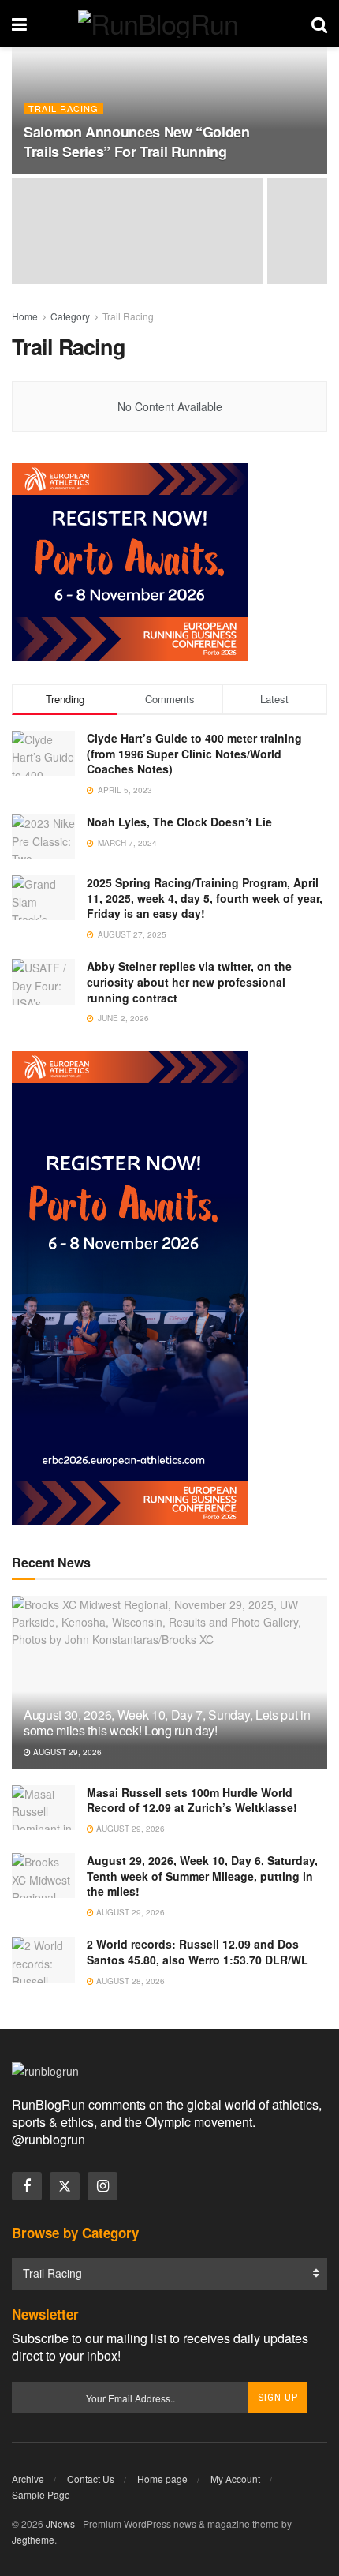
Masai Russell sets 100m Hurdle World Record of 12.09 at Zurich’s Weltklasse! (192, 1800)
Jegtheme (33, 2539)
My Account (235, 2479)
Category (70, 316)
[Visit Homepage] (169, 24)
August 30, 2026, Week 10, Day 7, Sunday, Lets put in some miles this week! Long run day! (167, 1723)
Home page (162, 2479)
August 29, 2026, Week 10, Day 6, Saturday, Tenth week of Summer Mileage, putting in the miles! (202, 1876)
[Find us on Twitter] (65, 2186)
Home (25, 316)
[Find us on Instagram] (102, 2186)
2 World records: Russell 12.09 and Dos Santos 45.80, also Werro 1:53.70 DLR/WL (197, 1952)
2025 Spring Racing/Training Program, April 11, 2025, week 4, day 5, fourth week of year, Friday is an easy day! (205, 898)
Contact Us (91, 2479)
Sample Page (41, 2494)
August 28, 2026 (129, 1981)
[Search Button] (319, 24)
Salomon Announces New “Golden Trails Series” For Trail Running (137, 142)
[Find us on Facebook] (27, 2186)
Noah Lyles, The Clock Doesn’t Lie (179, 822)
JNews (60, 2524)
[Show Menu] (19, 24)
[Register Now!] (130, 560)
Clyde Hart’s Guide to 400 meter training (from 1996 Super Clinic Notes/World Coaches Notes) (194, 753)
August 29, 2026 (66, 1752)
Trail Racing (63, 109)
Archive (28, 2479)
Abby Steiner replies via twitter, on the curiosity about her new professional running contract (189, 981)
